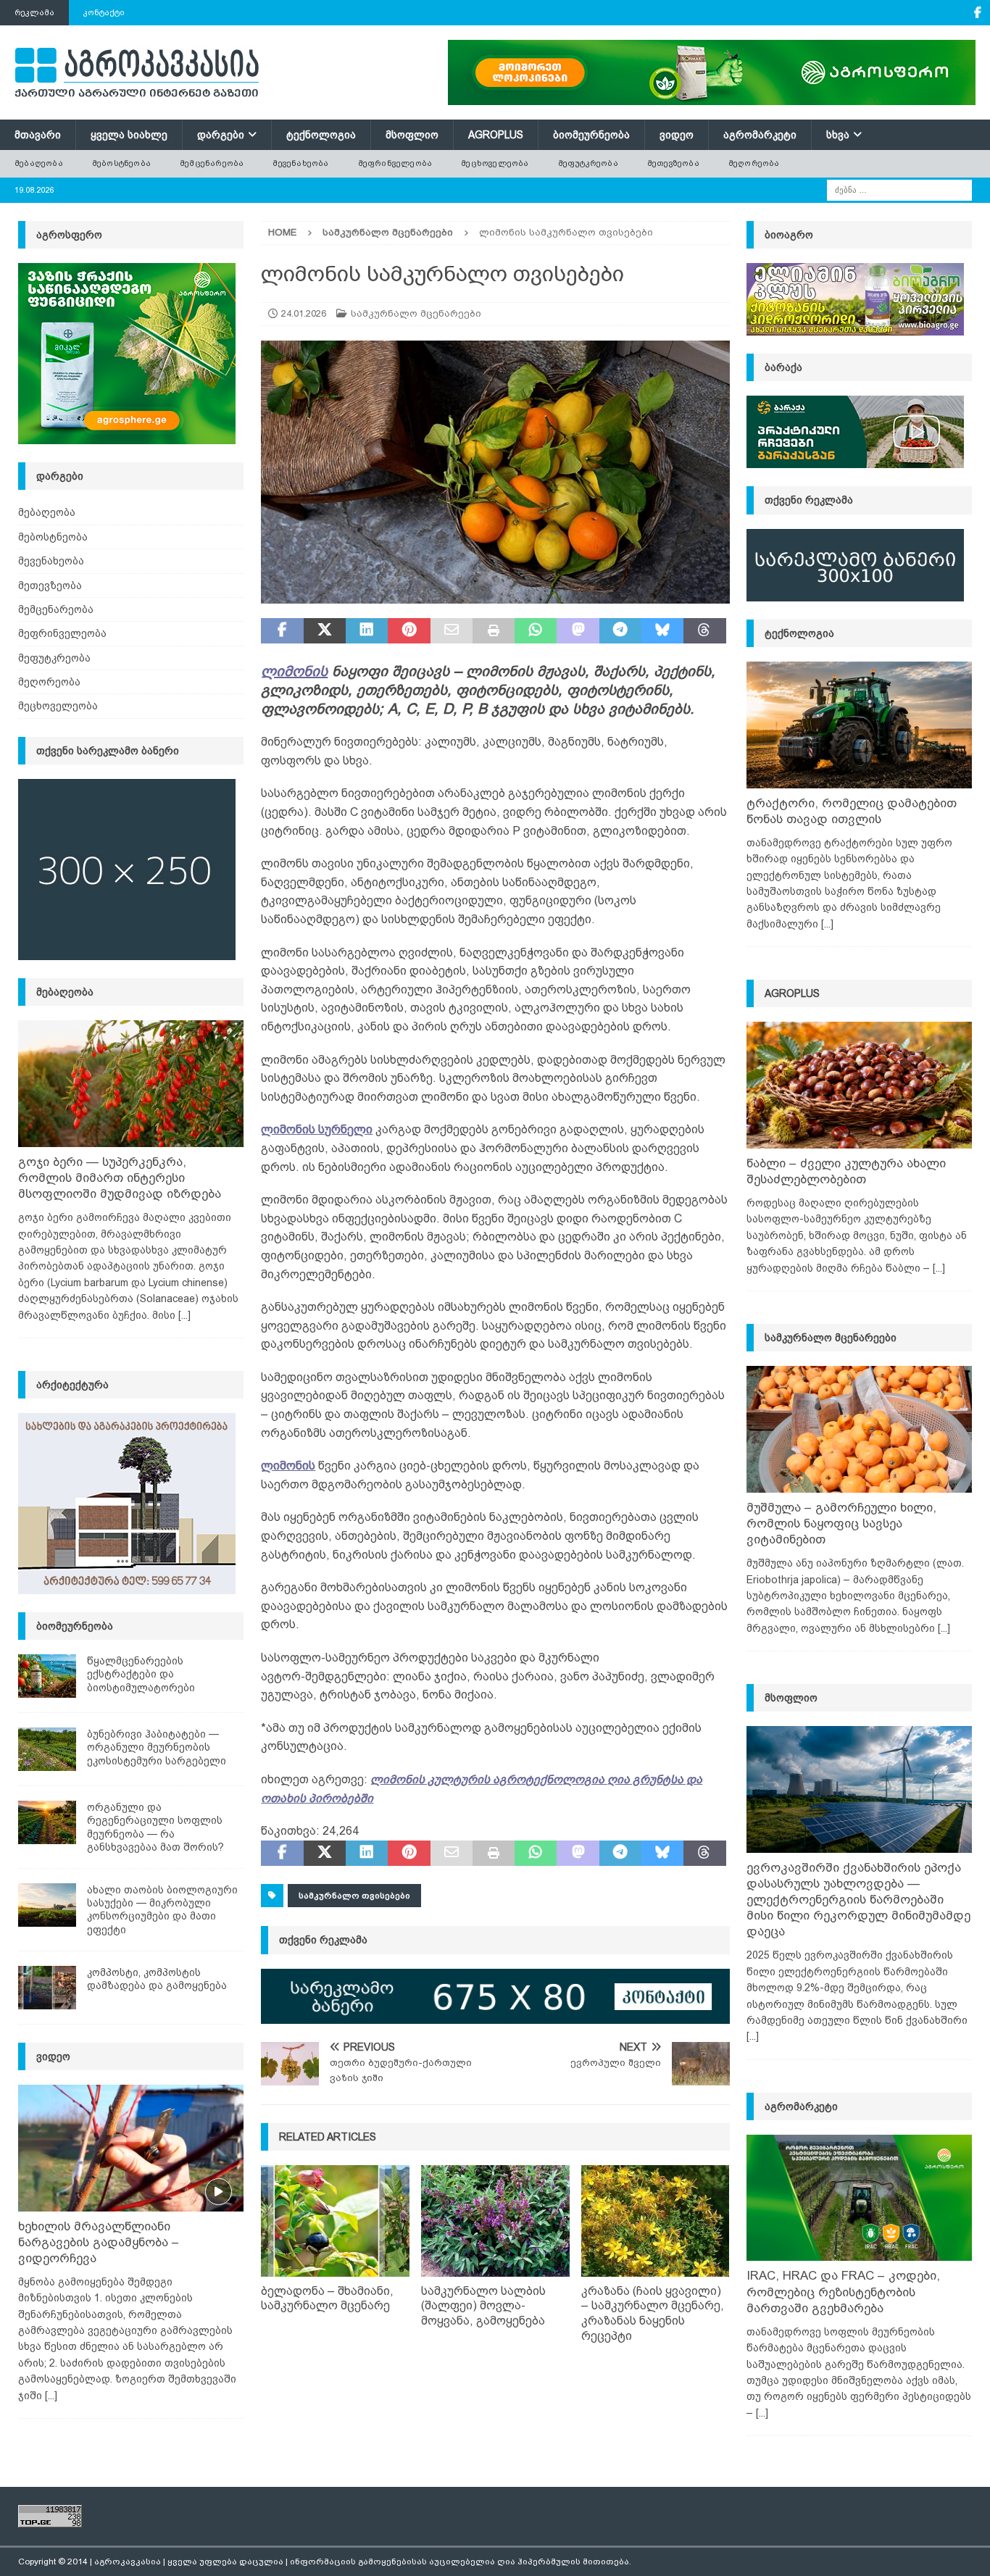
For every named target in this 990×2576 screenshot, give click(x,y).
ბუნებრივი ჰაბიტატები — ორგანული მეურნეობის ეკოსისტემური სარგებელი (157, 1747)
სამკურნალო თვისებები (354, 1896)
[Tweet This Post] (325, 631)
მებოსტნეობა (121, 163)
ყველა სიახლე (129, 135)
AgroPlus (496, 135)
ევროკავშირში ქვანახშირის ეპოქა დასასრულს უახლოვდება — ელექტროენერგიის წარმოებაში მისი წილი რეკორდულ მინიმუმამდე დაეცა (858, 1900)
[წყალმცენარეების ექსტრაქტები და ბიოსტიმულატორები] (47, 1676)
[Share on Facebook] (282, 631)
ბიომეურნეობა (591, 135)
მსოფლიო (412, 135)
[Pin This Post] (409, 631)
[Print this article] (494, 631)
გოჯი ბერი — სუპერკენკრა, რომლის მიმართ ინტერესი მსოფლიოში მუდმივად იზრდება (120, 1178)
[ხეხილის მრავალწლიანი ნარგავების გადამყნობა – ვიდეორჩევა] (131, 2148)
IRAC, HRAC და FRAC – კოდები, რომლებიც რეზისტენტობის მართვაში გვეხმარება (843, 2292)
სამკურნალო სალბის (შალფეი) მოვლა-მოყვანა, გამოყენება (483, 2306)
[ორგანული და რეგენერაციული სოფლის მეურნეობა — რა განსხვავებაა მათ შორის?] (47, 1822)
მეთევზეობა (673, 163)
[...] (184, 1315)
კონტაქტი (104, 12)
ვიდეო (677, 135)
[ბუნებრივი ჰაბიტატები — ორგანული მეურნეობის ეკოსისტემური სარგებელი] (47, 1749)
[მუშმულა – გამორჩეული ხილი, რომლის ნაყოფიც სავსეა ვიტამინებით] (859, 1429)
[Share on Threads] (704, 631)
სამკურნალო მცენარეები (416, 313)
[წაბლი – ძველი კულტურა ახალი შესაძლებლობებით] (859, 1085)
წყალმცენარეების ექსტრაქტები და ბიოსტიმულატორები (141, 1674)
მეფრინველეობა (395, 163)
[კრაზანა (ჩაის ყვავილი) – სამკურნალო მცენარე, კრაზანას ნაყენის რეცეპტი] (656, 2221)
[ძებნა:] (899, 189)
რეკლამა (34, 12)
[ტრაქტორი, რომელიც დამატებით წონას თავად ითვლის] (859, 725)
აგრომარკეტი (760, 135)
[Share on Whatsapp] (536, 631)
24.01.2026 (304, 313)
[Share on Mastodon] (578, 631)
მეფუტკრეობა (588, 163)
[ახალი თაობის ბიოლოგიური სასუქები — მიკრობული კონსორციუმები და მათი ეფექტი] (47, 1905)
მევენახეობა (300, 163)
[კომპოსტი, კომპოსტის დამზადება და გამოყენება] (47, 1988)
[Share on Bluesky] (662, 631)
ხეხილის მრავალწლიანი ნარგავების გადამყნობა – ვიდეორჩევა (99, 2242)
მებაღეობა (39, 163)
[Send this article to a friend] (452, 631)
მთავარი (38, 135)
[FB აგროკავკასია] (977, 13)
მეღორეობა (754, 163)
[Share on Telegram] (620, 631)
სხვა (838, 135)
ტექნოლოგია (321, 135)
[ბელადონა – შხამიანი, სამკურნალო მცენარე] (335, 2221)
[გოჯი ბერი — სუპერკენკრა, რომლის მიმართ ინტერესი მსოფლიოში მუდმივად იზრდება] (131, 1084)
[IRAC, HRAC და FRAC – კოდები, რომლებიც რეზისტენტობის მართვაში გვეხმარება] (859, 2198)
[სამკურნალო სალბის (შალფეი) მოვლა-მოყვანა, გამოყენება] (495, 2221)
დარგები (221, 135)
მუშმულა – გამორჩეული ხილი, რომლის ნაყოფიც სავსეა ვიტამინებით (841, 1523)
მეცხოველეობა (495, 163)
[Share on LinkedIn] (367, 631)
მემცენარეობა (212, 163)
